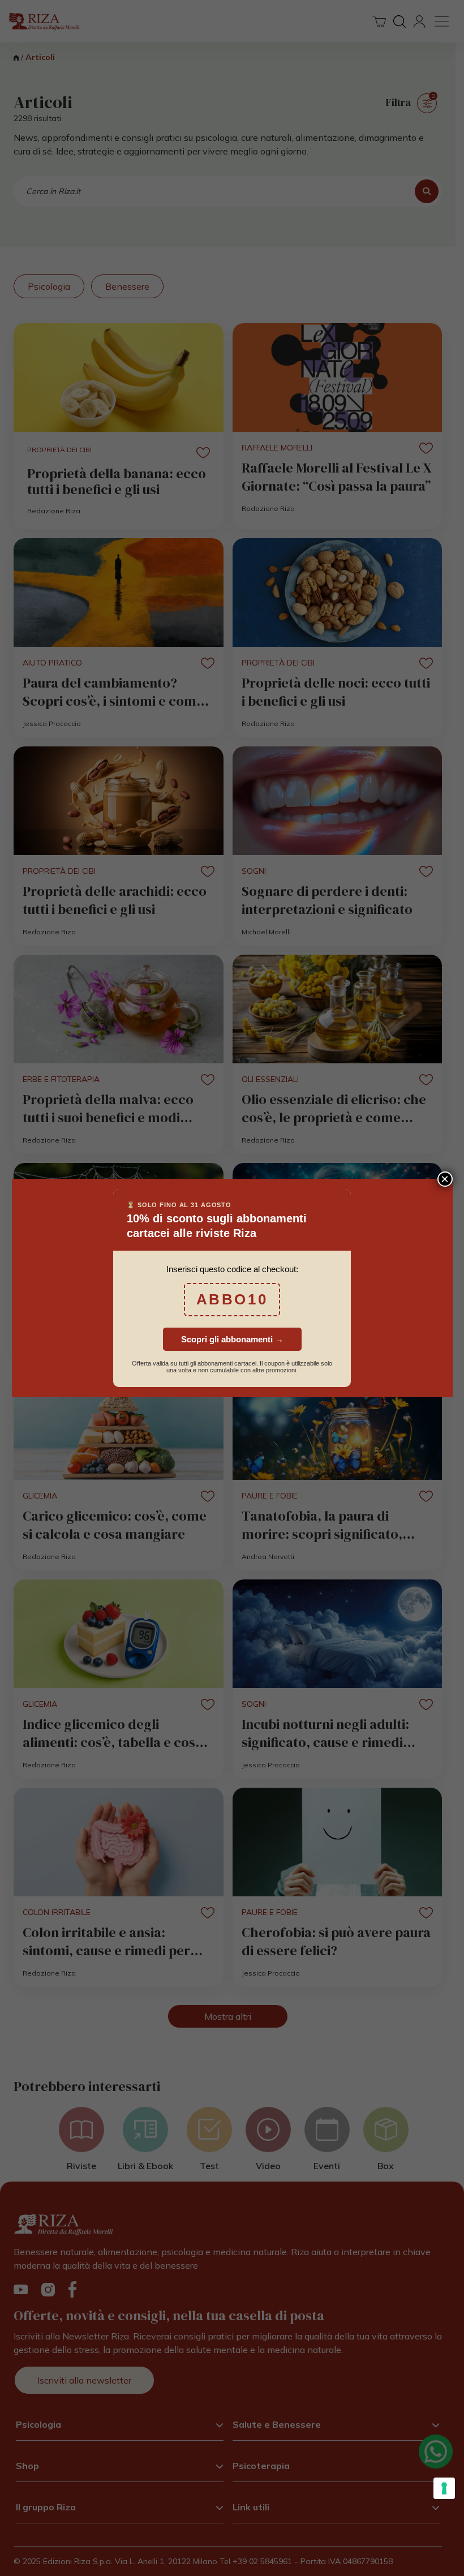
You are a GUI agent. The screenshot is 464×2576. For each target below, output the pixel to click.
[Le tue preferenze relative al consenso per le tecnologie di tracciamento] (444, 2488)
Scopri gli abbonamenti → (232, 1339)
